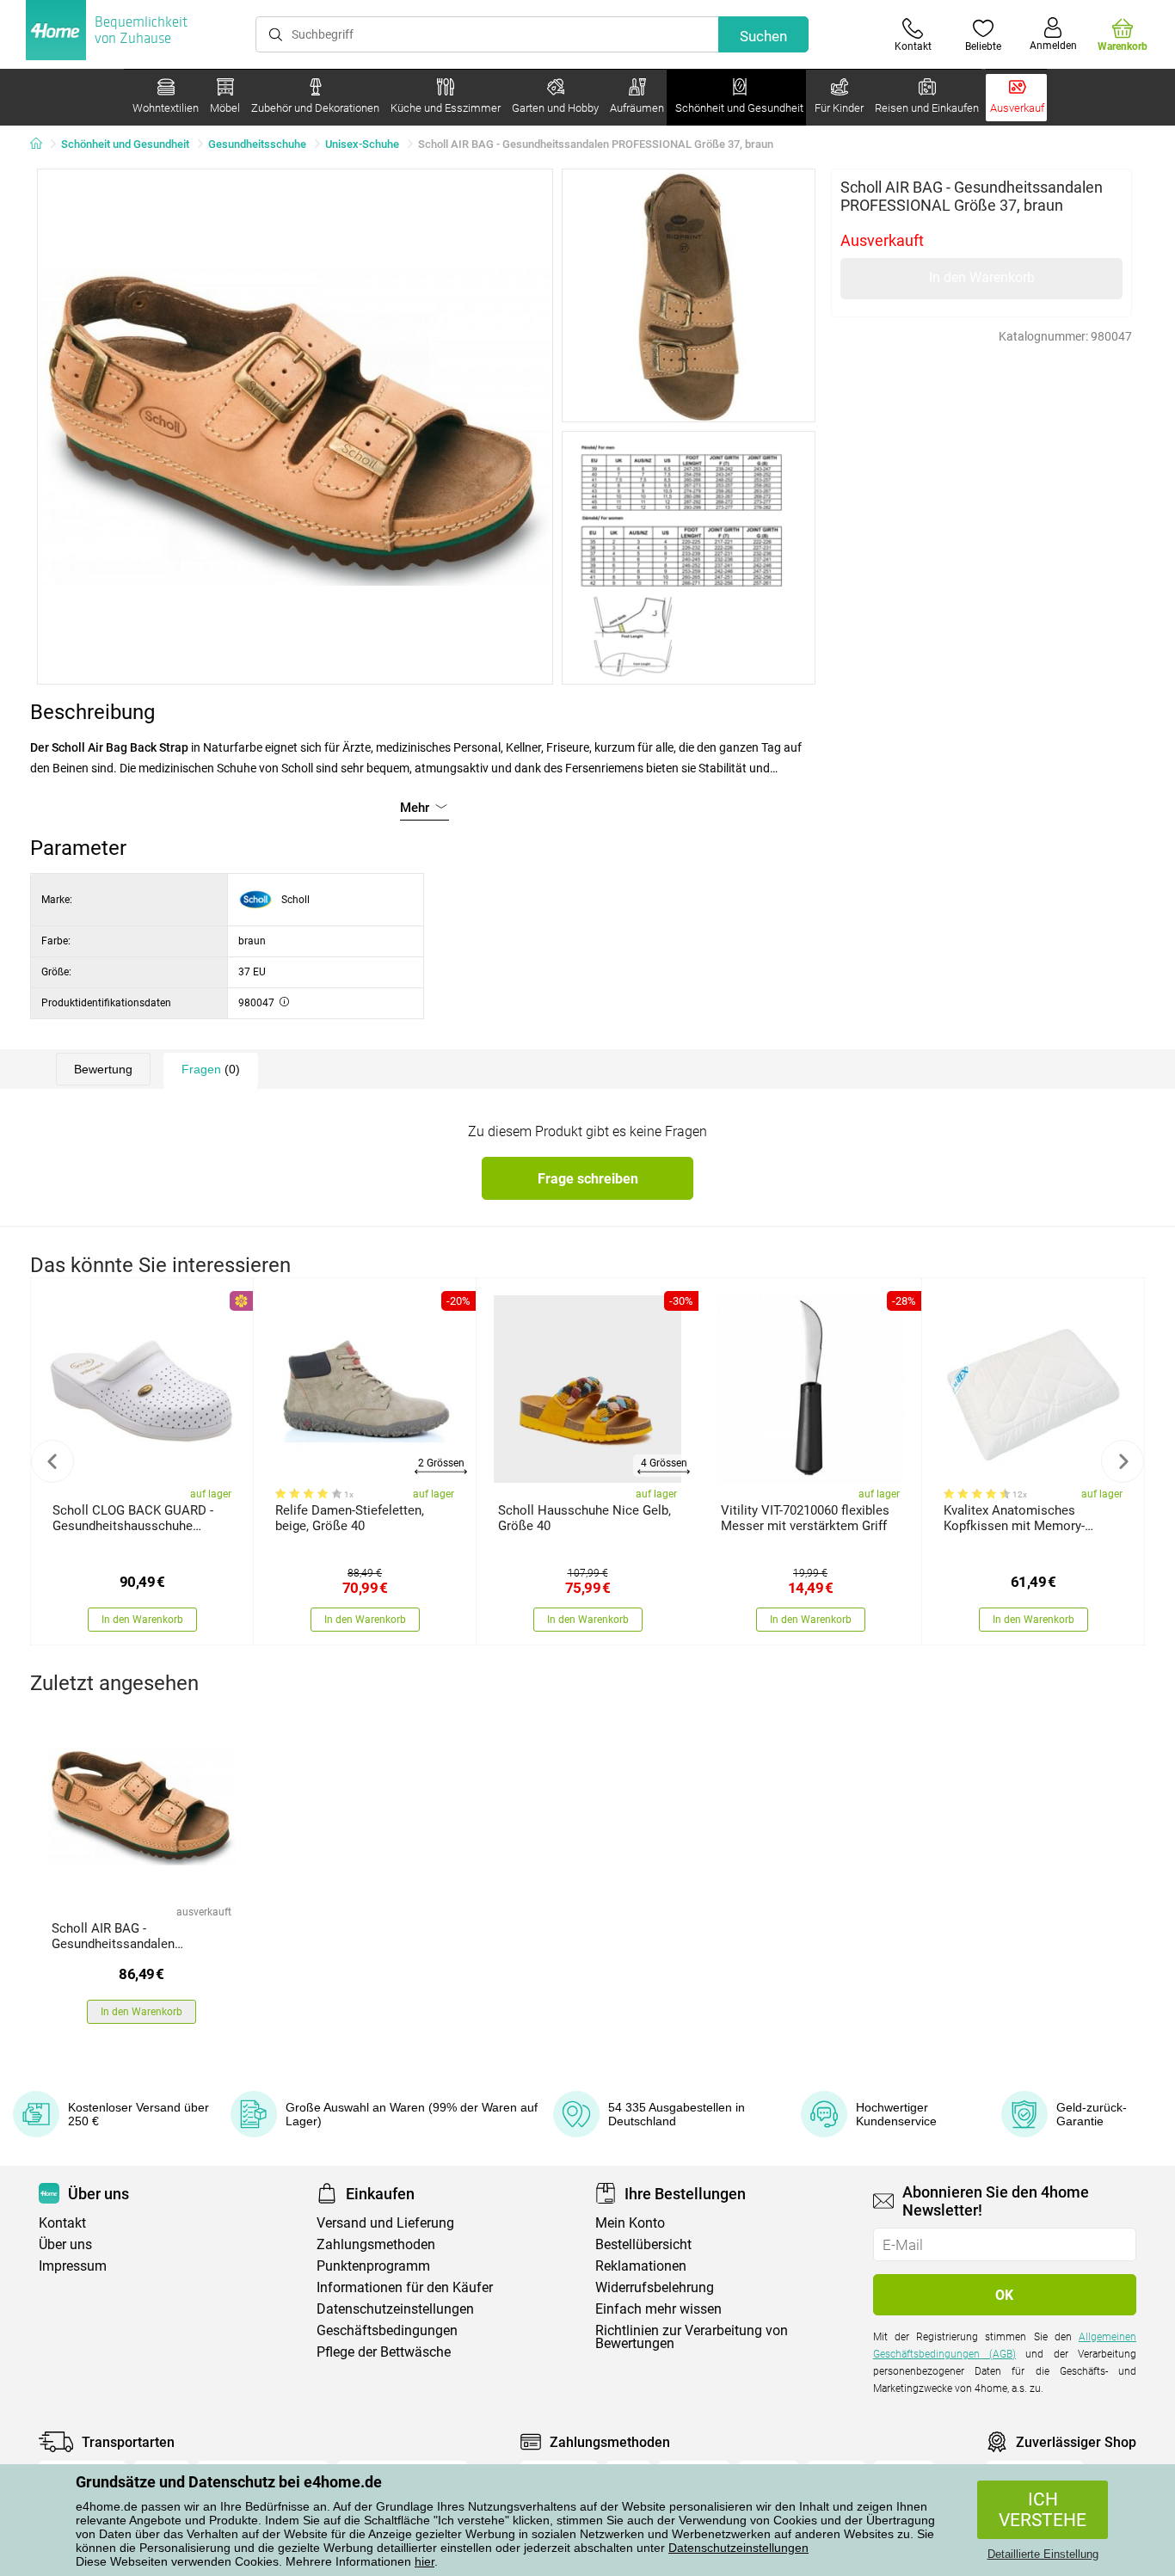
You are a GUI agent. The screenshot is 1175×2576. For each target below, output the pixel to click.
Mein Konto (630, 2223)
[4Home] (42, 144)
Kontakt (62, 2223)
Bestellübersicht (643, 2244)
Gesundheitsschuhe (257, 144)
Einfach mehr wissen (658, 2309)
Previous (52, 1461)
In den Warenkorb (982, 277)
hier (424, 2561)
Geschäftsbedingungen (387, 2330)
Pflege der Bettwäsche (384, 2352)
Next (1123, 1461)
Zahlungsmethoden (376, 2244)
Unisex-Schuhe (362, 144)
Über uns (65, 2244)
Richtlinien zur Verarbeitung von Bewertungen (692, 2337)
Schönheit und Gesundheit (125, 144)
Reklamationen (641, 2266)
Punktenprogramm (373, 2266)
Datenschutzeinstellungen (738, 2548)
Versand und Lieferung (385, 2223)
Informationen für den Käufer (405, 2287)
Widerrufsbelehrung (655, 2287)
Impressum (73, 2266)
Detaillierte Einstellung (1043, 2554)
